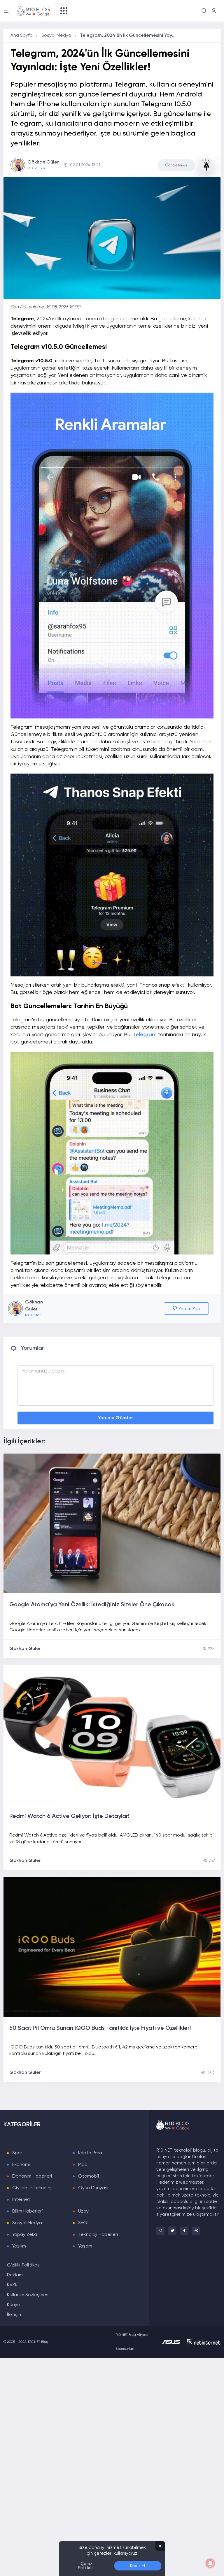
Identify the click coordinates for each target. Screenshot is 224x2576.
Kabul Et (138, 2566)
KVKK (12, 2285)
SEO (83, 2223)
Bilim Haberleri (28, 2211)
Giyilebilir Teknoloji (32, 2188)
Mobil (84, 2165)
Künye (14, 2305)
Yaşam (85, 2246)
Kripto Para (90, 2153)
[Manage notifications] (210, 2563)
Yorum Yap (189, 1309)
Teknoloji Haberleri (98, 2235)
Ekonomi (21, 2165)
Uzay (83, 2211)
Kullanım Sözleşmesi (28, 2295)
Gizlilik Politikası (24, 2265)
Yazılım (19, 2246)
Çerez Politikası (86, 2566)
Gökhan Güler (25, 1649)
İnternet (21, 2200)
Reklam (15, 2275)
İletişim (15, 2315)
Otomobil (89, 2176)
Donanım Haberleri (32, 2176)
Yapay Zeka (25, 2235)
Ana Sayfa (22, 36)
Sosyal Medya (56, 36)
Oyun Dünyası (93, 2188)
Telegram (145, 1035)
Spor (17, 2153)
